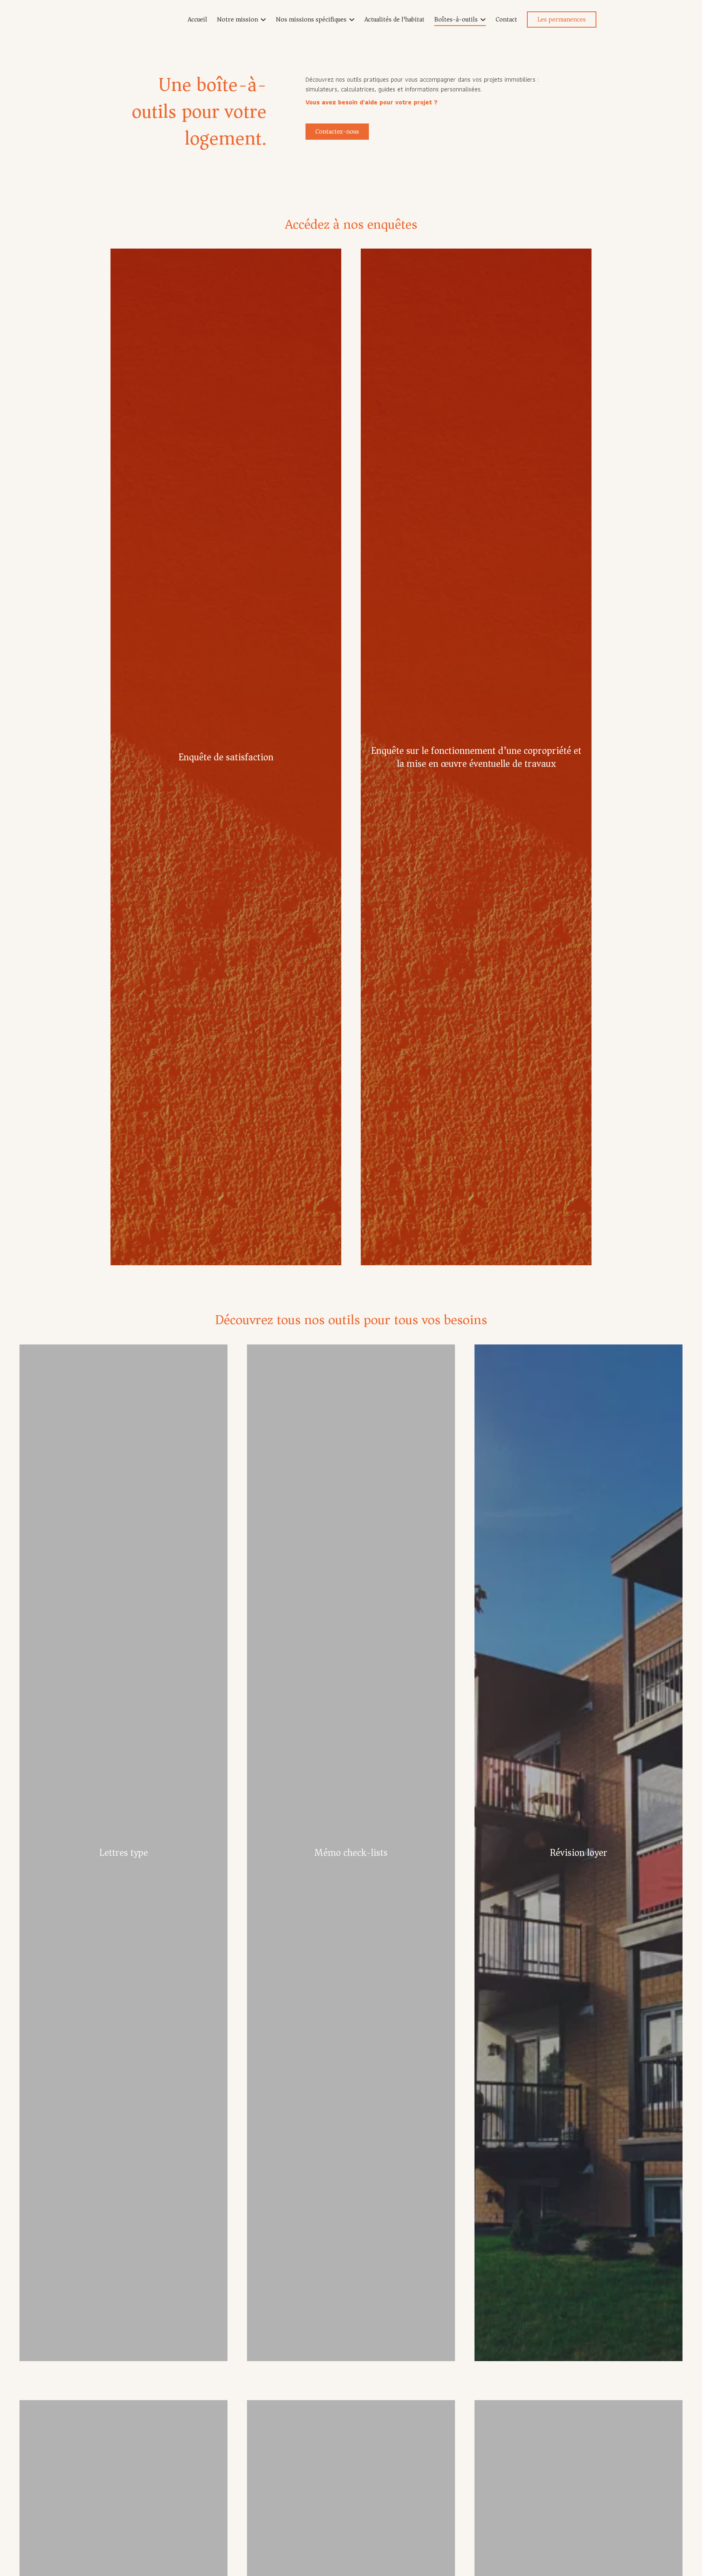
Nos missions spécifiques (311, 19)
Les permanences (562, 19)
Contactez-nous (337, 132)
